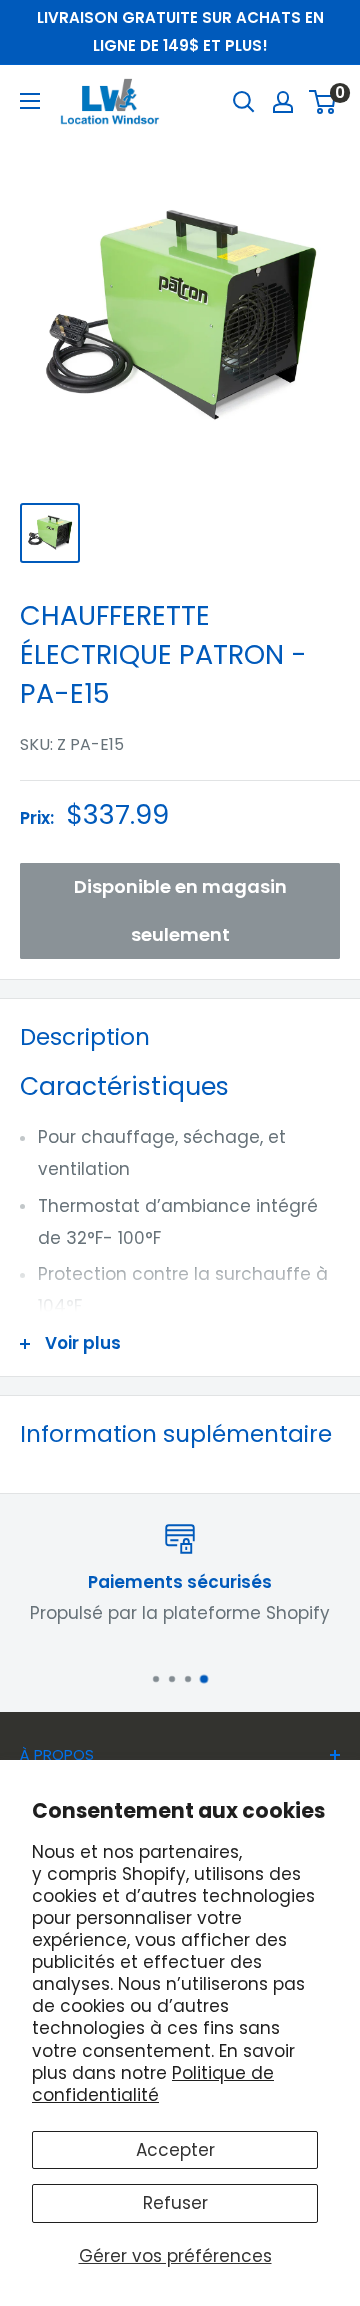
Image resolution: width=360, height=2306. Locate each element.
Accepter (175, 2150)
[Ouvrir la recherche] (244, 102)
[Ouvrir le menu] (30, 101)
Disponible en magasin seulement (180, 910)
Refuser (175, 2203)
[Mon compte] (283, 102)
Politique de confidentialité (153, 2084)
